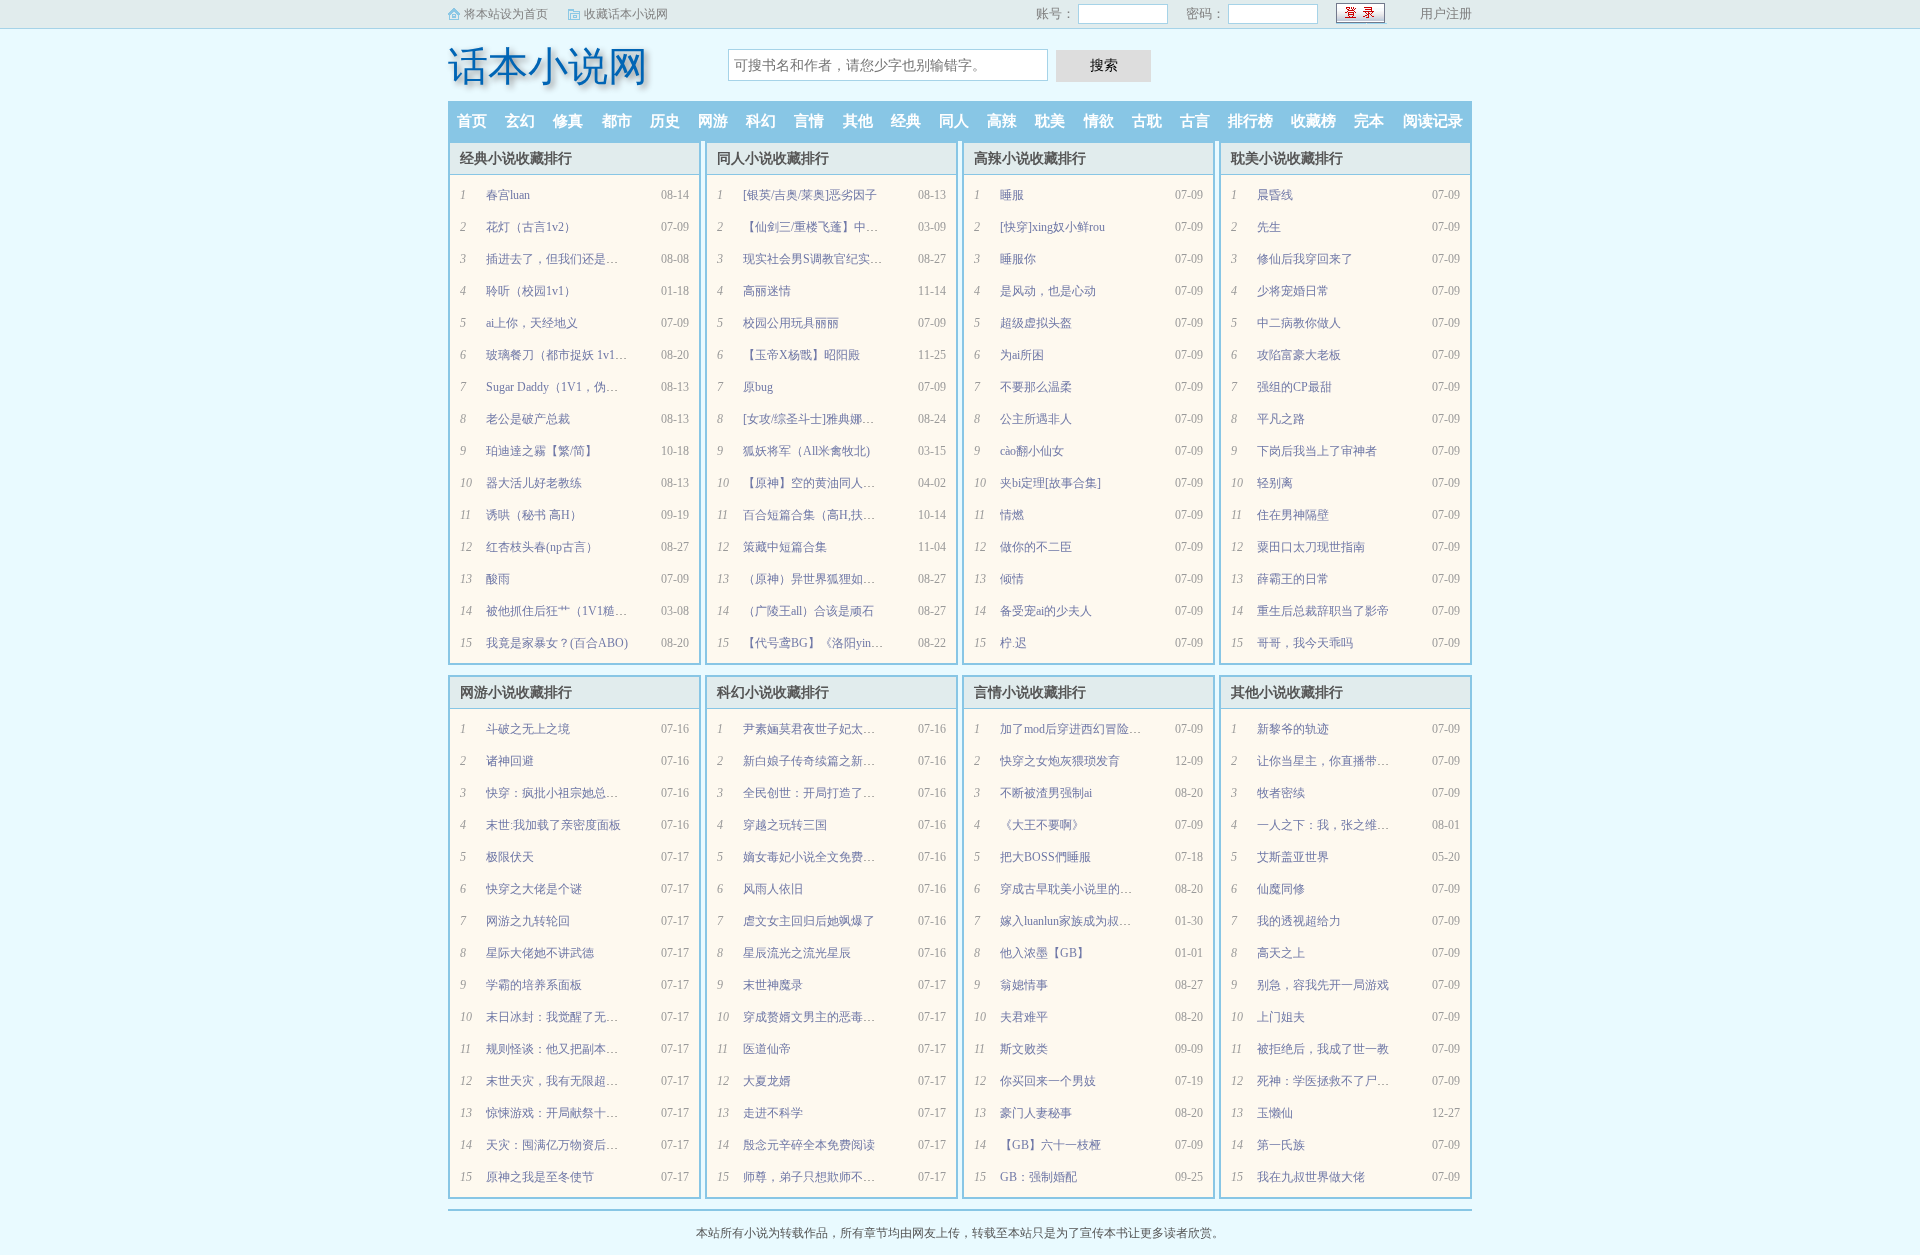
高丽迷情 (767, 291)
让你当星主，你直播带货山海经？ (1347, 761)
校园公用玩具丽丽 (791, 323)
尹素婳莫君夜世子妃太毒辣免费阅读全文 (851, 729)
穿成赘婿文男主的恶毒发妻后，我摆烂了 (851, 1017)
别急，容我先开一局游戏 (1323, 985)
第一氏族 (1281, 1145)
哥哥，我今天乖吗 (1305, 643)
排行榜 (1250, 121)
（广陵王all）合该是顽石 (808, 611)
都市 (617, 121)
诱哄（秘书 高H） (534, 515)
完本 (1369, 121)
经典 (906, 121)
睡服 (1012, 195)
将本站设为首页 (506, 14)
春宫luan (508, 195)
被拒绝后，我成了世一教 (1323, 1049)
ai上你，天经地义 (532, 323)
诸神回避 (510, 761)
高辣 (1002, 121)
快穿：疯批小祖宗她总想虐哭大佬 (576, 793)
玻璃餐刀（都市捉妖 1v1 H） (562, 355)
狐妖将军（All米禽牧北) (806, 451)
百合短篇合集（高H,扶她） (815, 515)
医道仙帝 (767, 1049)
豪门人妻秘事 (1036, 1113)
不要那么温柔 (1036, 387)
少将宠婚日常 (1293, 291)
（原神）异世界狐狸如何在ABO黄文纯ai (850, 579)
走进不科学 (773, 1113)
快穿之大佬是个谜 (534, 889)
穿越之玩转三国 (785, 825)
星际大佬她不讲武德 (540, 953)
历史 (665, 121)
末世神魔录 (773, 985)
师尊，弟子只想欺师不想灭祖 (821, 1177)
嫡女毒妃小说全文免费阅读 (815, 857)
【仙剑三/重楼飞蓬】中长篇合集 (828, 227)
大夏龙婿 (767, 1081)
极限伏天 (510, 857)
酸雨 (498, 579)
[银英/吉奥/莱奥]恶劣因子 (810, 195)
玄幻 (520, 121)
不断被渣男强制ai (1046, 793)
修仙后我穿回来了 (1305, 259)
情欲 (1099, 121)
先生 (1269, 227)
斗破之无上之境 (528, 729)
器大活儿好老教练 (534, 483)
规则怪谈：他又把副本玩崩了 (564, 1049)
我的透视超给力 (1299, 921)
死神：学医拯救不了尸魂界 (1329, 1081)
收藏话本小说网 (626, 14)
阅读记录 (1433, 121)
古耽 (1147, 121)
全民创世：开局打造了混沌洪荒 (827, 793)
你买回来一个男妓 (1048, 1081)
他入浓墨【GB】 (1044, 953)
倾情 (1012, 579)
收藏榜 (1313, 121)
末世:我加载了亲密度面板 (553, 825)
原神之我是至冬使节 (540, 1177)
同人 (954, 121)
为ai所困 (1022, 355)
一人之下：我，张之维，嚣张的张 (1347, 825)
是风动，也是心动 (1048, 291)
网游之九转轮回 (528, 921)
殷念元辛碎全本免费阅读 (809, 1145)
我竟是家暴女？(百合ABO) (557, 643)
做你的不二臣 (1036, 547)
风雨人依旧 (773, 889)
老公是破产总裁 (528, 419)
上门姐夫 (1281, 1017)
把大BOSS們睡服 (1045, 857)
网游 (713, 121)
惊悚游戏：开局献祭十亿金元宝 (570, 1113)
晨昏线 (1275, 195)
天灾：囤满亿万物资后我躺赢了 (570, 1145)
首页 (472, 121)
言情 (809, 121)
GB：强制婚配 (1038, 1177)
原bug (758, 387)
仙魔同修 (1281, 889)
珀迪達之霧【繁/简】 (541, 451)
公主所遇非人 (1036, 419)
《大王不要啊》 (1042, 825)
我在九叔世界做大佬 (1311, 1177)
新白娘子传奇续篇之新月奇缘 (821, 761)
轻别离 (1275, 483)
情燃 (1012, 515)
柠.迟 (1013, 643)
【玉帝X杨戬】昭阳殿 (801, 355)
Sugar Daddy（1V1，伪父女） (564, 387)
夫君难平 (1024, 1017)
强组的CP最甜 (1294, 387)
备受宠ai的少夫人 (1046, 611)
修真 (568, 121)
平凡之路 (1281, 419)
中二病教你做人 (1299, 323)
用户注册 (1446, 13)
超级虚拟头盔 (1036, 323)
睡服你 (1018, 259)
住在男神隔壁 (1293, 515)
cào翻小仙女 (1032, 451)
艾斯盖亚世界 (1293, 857)
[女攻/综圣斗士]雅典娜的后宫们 (826, 419)
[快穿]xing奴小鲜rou (1052, 227)
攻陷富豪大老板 (1299, 355)
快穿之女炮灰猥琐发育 (1060, 761)
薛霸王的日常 (1293, 579)
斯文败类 (1024, 1049)
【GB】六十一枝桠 (1050, 1145)
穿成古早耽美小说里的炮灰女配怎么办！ (1108, 889)
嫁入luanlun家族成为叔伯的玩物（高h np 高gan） (1128, 921)
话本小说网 (548, 66)
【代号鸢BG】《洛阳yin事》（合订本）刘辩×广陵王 (882, 643)
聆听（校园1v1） (531, 291)
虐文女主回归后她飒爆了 (809, 921)
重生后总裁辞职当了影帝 (1323, 611)
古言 (1195, 121)
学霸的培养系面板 (534, 985)
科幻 (761, 121)
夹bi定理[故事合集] (1050, 483)
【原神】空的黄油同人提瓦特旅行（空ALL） (862, 483)
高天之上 (1281, 953)
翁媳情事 (1024, 985)
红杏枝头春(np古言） (542, 547)
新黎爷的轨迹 (1293, 729)
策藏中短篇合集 (785, 547)
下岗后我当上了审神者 (1317, 451)
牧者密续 (1281, 793)
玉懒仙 (1275, 1113)
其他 (858, 121)
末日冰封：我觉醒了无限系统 (564, 1017)
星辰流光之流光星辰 (797, 953)
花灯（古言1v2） (531, 227)
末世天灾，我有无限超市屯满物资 (576, 1081)
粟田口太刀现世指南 (1311, 547)
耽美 (1050, 121)
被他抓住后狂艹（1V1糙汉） (562, 611)
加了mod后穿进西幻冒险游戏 (1076, 729)
